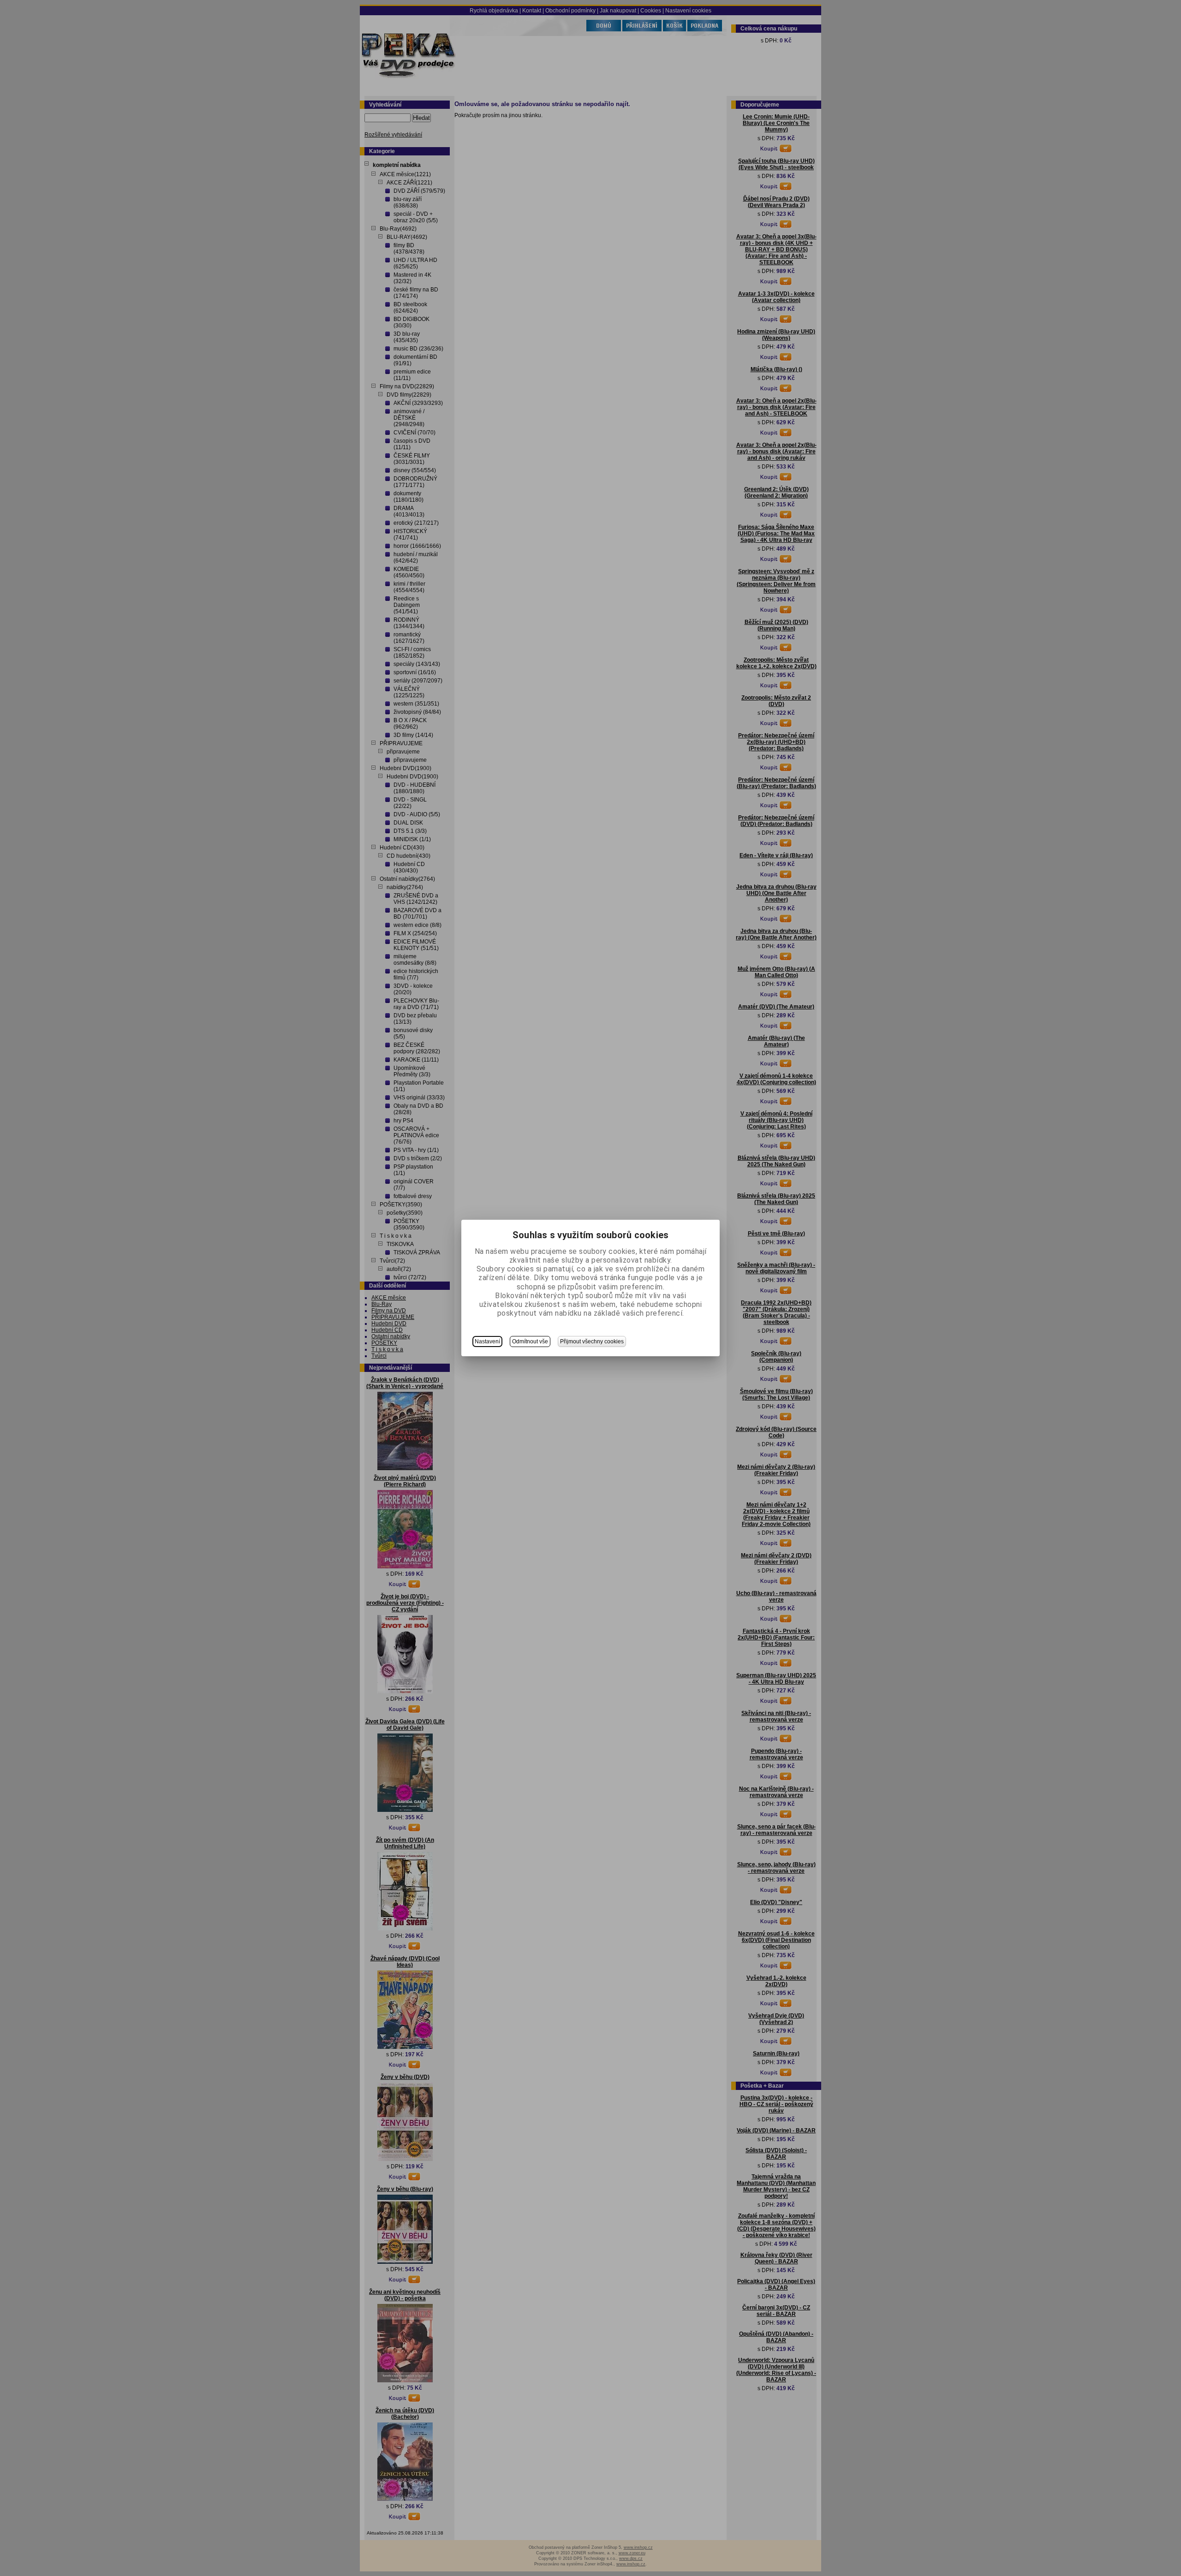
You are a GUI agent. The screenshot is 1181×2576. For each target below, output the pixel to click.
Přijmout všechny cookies (592, 1341)
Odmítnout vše (530, 1341)
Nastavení (487, 1341)
